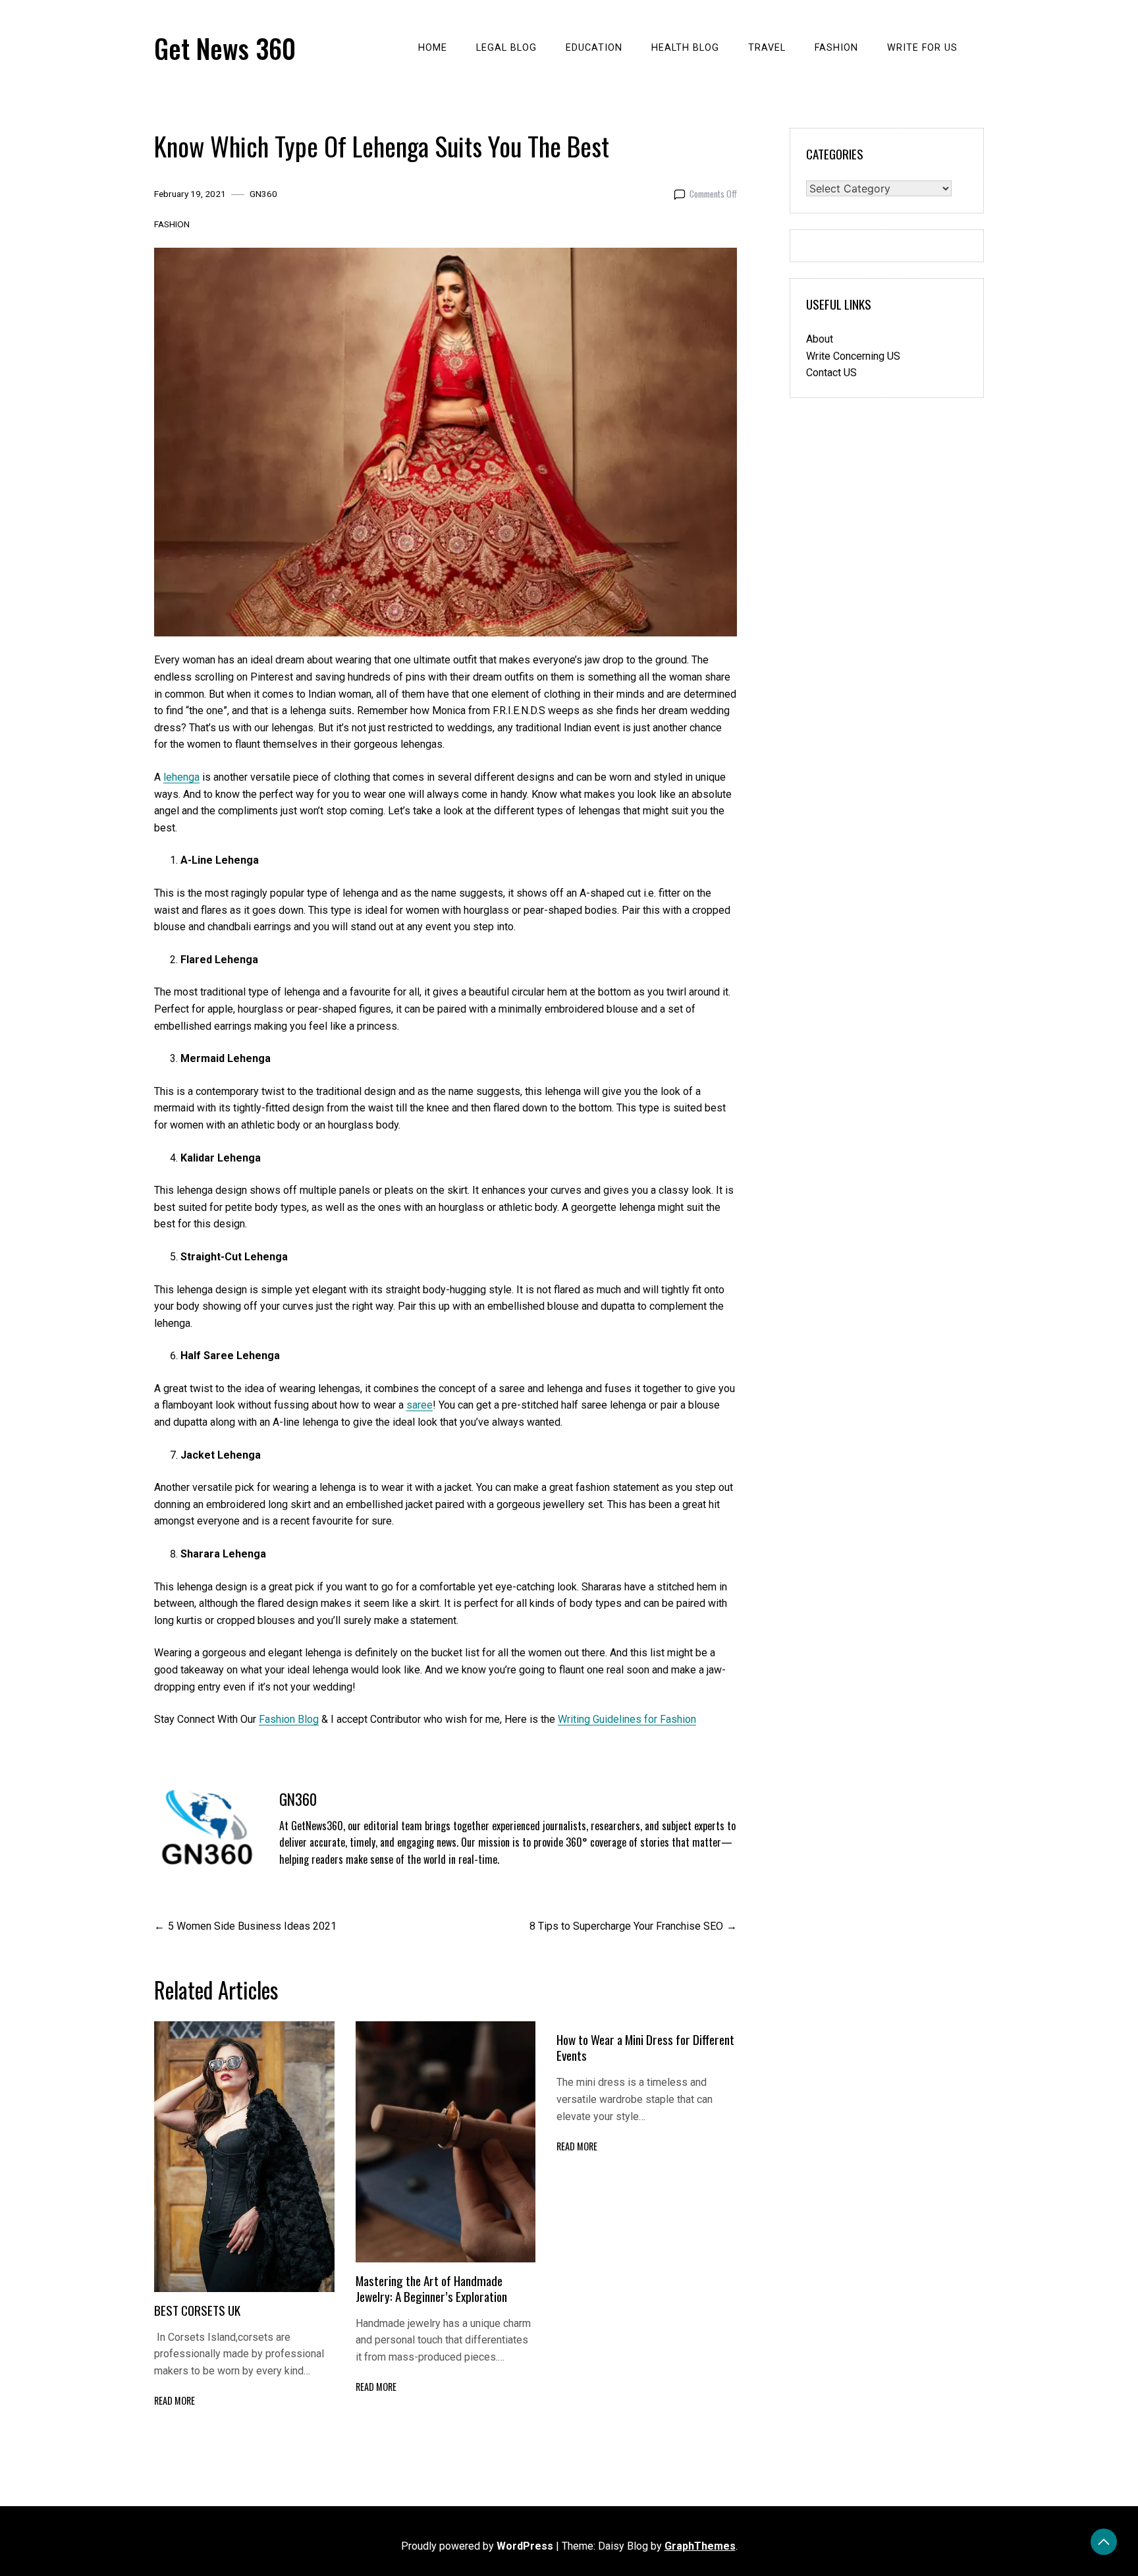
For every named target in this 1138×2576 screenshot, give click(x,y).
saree (420, 1405)
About (820, 339)
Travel (767, 48)
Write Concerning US (853, 356)
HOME (433, 48)
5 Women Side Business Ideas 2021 (252, 1926)
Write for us (922, 48)
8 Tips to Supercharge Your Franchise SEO (626, 1926)
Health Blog (685, 48)
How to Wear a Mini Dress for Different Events (645, 2047)
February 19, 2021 (190, 194)
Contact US (831, 373)
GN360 (263, 194)
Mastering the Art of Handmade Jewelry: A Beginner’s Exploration (431, 2288)
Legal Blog (506, 48)
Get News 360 (225, 48)
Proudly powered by (477, 2546)
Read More (175, 2400)
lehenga (181, 777)
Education (594, 48)
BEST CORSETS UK (199, 2310)
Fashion (836, 48)
